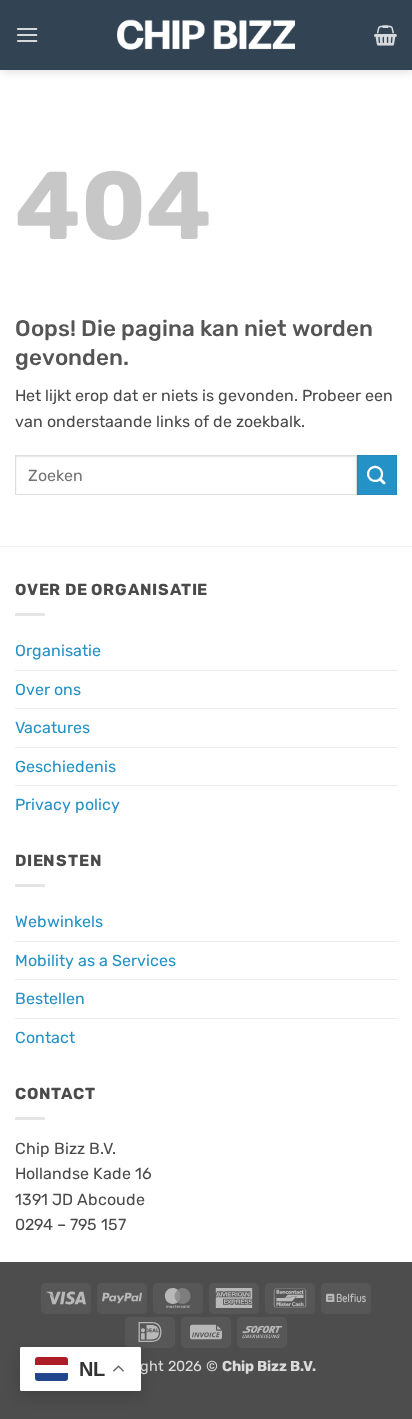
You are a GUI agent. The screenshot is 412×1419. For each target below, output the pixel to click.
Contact (45, 1037)
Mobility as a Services (95, 960)
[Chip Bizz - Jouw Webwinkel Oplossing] (206, 35)
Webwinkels (59, 921)
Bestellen (50, 998)
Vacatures (52, 727)
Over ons (48, 689)
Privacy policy (67, 804)
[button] (27, 34)
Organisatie (58, 650)
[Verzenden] (377, 474)
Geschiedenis (65, 766)
